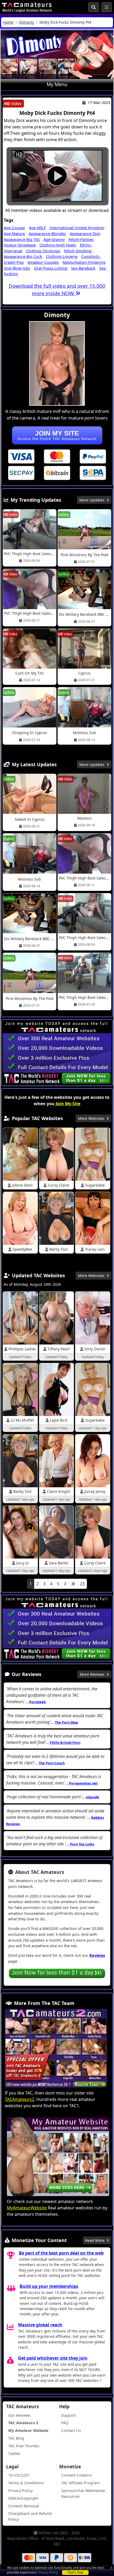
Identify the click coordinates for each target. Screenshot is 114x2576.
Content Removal (24, 2506)
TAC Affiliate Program (80, 2483)
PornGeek (38, 1702)
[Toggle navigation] (107, 7)
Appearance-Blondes (47, 234)
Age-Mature (14, 234)
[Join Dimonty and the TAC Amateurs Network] (21, 456)
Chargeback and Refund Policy (30, 2516)
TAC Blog (16, 2438)
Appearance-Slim (85, 234)
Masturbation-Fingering (84, 262)
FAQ (65, 2423)
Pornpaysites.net (83, 1783)
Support (69, 2415)
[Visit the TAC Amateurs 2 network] (56, 2049)
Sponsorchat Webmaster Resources (83, 2493)
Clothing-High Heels (58, 245)
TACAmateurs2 (19, 2099)
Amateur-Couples (43, 262)
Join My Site (68, 1104)
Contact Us (71, 2430)
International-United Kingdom (77, 228)
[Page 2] (65, 1584)
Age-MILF (37, 228)
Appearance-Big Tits (22, 239)
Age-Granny (54, 239)
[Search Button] (94, 7)
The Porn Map (66, 1722)
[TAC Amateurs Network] (27, 7)
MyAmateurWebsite (27, 2208)
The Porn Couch (52, 1763)
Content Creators (77, 2475)
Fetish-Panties (81, 239)
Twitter (14, 2454)
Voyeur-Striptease (20, 245)
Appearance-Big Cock (23, 256)
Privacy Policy (48, 2572)
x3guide (93, 1797)
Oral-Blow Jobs (17, 268)
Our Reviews (19, 2415)
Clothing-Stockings (43, 251)
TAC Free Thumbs (24, 2446)
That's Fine (75, 2572)
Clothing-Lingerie (62, 256)
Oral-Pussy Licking (51, 268)
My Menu (57, 84)
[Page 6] (73, 1584)
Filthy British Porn (65, 1743)
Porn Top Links (82, 1844)
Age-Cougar (14, 228)
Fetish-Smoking (78, 251)
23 (82, 1584)
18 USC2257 (19, 2475)
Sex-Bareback (83, 268)
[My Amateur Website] (58, 2157)
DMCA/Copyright (23, 2498)
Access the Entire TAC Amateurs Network (57, 435)
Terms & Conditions (26, 2483)
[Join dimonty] (57, 176)
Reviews (97, 1955)
